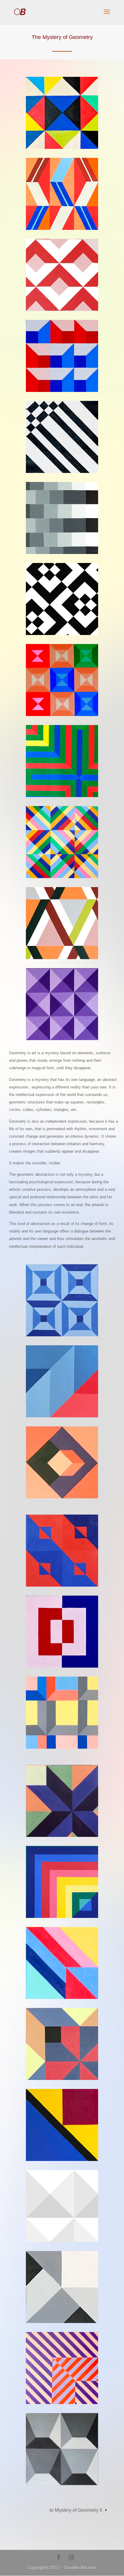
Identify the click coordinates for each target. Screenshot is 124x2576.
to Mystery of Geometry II (76, 2510)
